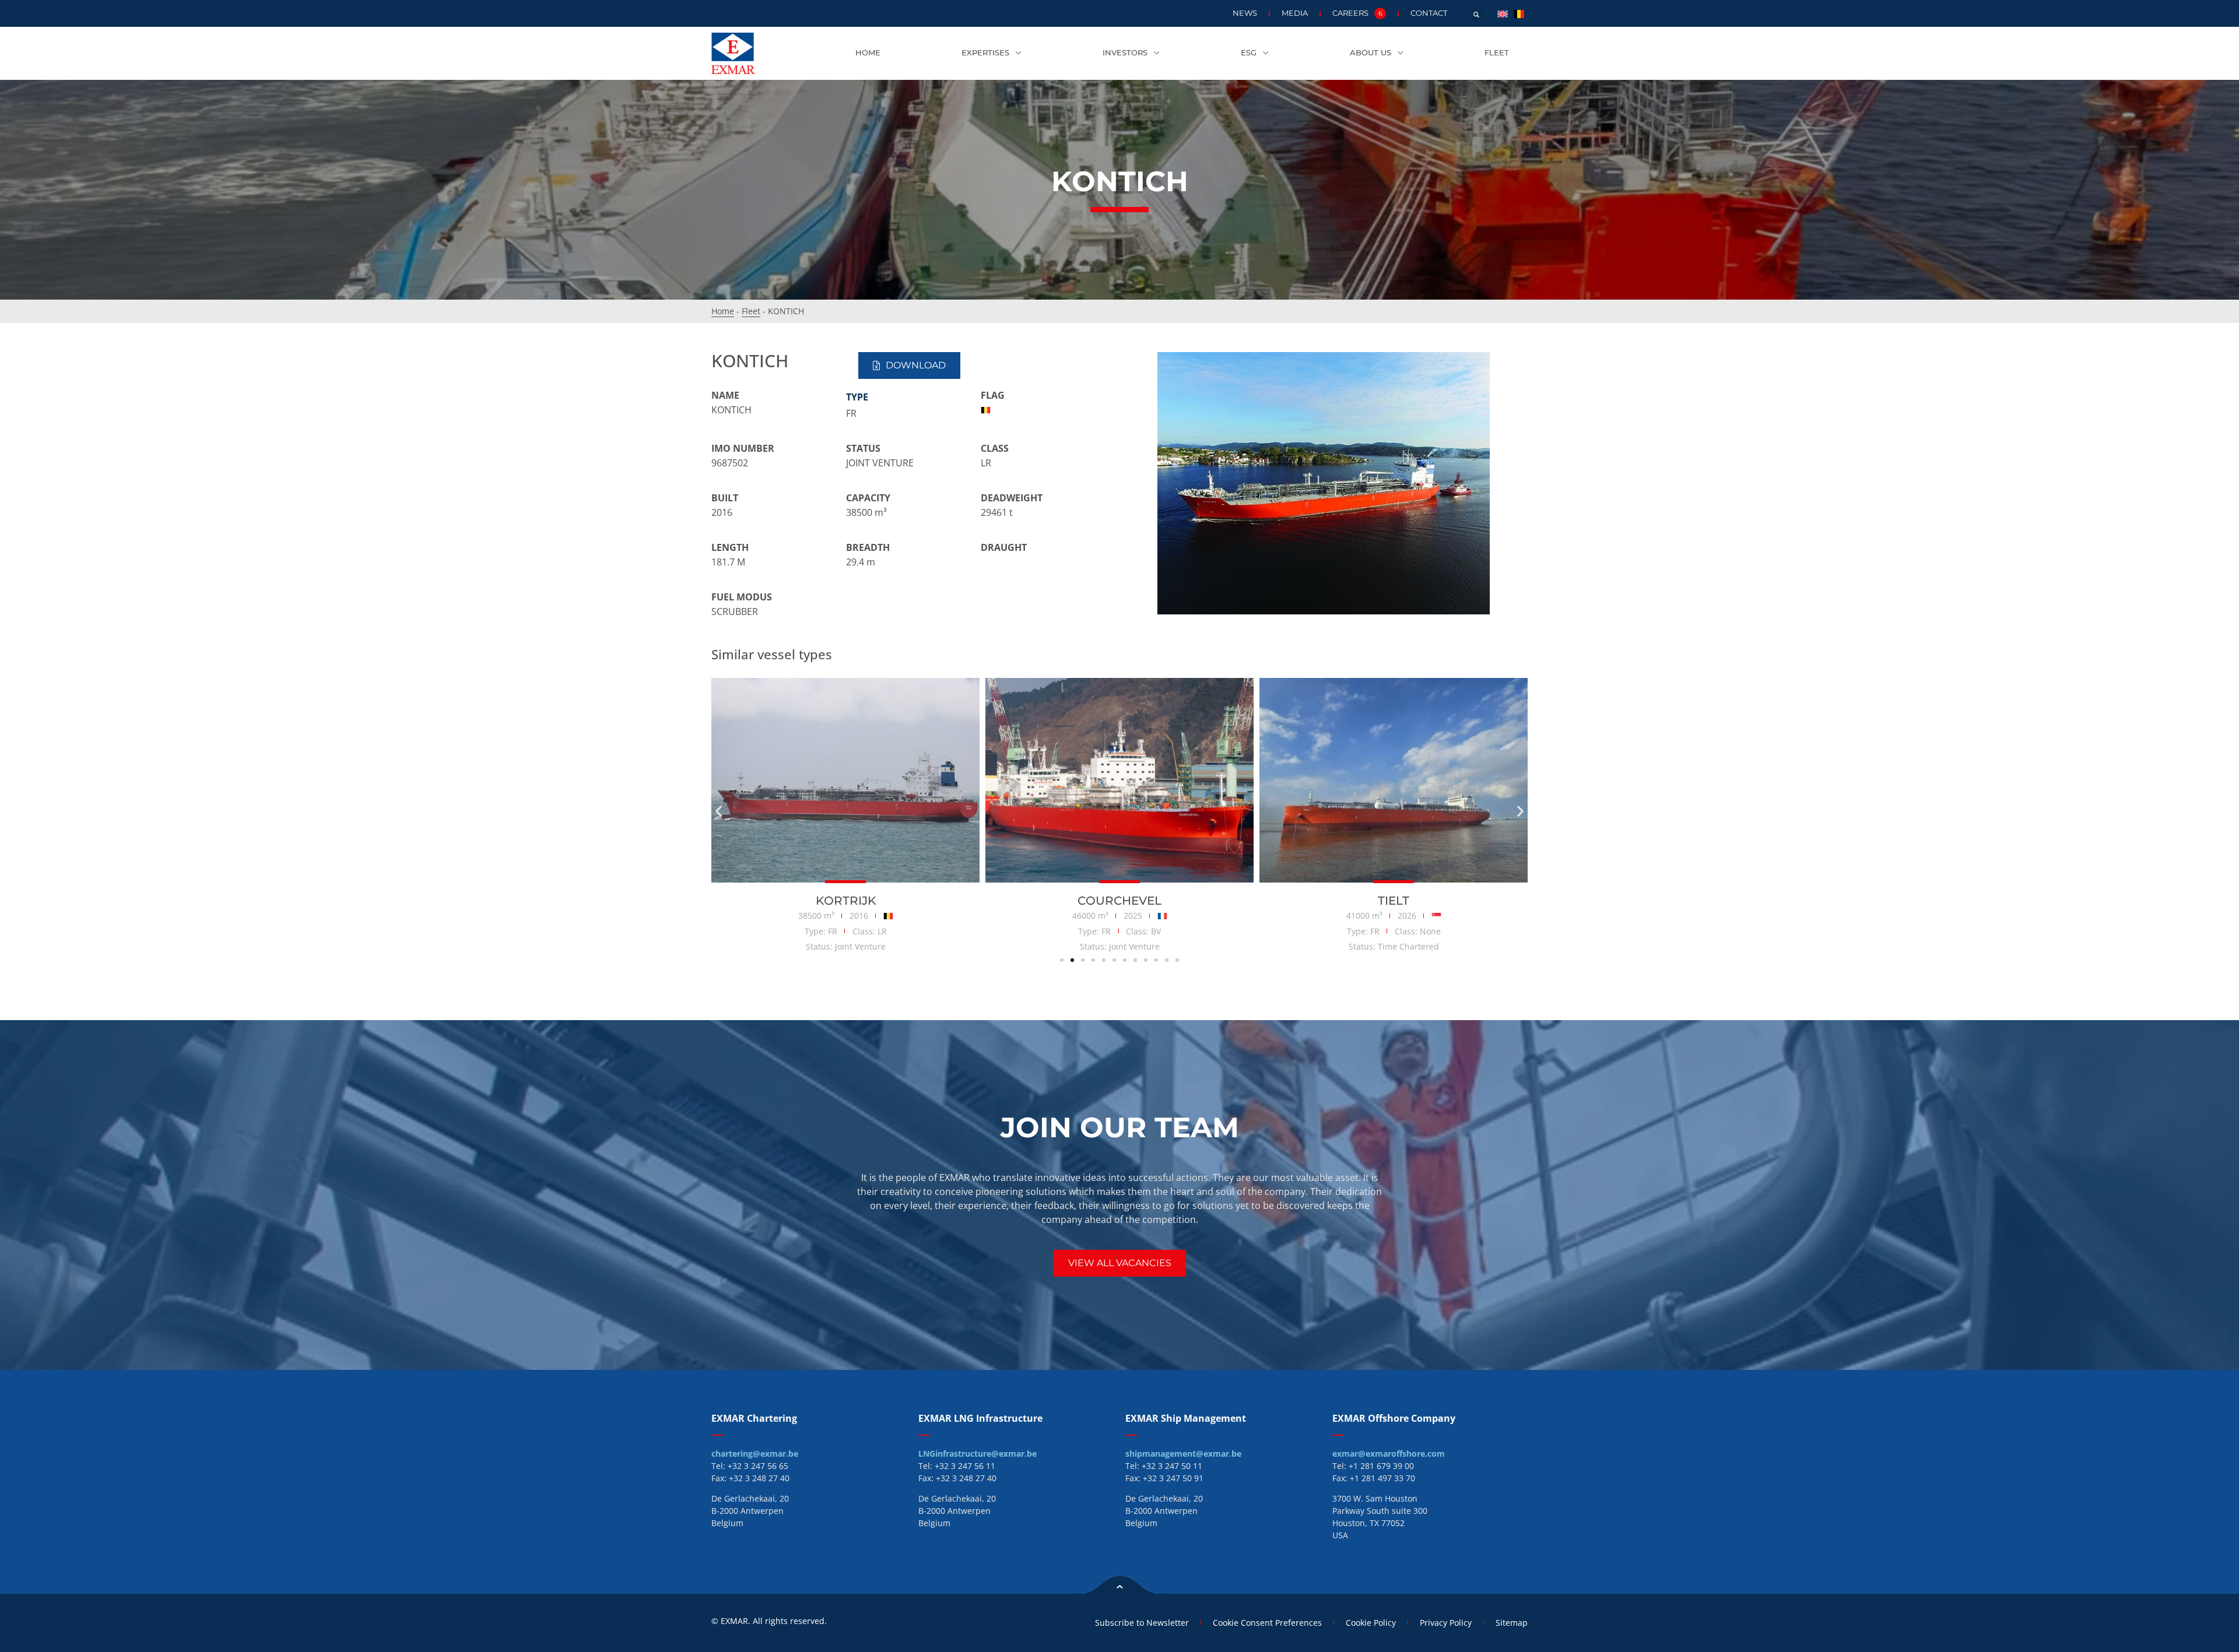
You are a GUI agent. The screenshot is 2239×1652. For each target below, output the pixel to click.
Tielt (1394, 901)
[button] (1476, 15)
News (1245, 13)
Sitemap (1512, 1623)
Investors (1125, 53)
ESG (1249, 53)
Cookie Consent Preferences (1267, 1623)
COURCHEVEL (1119, 901)
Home (868, 53)
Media (1295, 13)
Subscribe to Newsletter (1142, 1623)
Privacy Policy (1446, 1623)
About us (1371, 53)
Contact (1429, 13)
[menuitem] (1503, 13)
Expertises (985, 53)
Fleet (1497, 53)
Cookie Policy (1371, 1623)
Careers (1357, 13)
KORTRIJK (846, 901)
